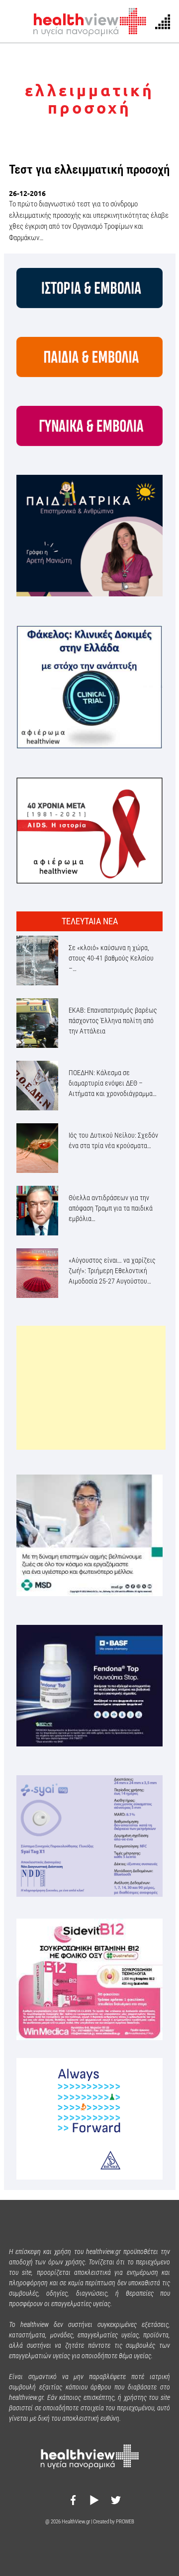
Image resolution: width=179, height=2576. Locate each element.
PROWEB (125, 2522)
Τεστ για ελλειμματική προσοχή (89, 169)
